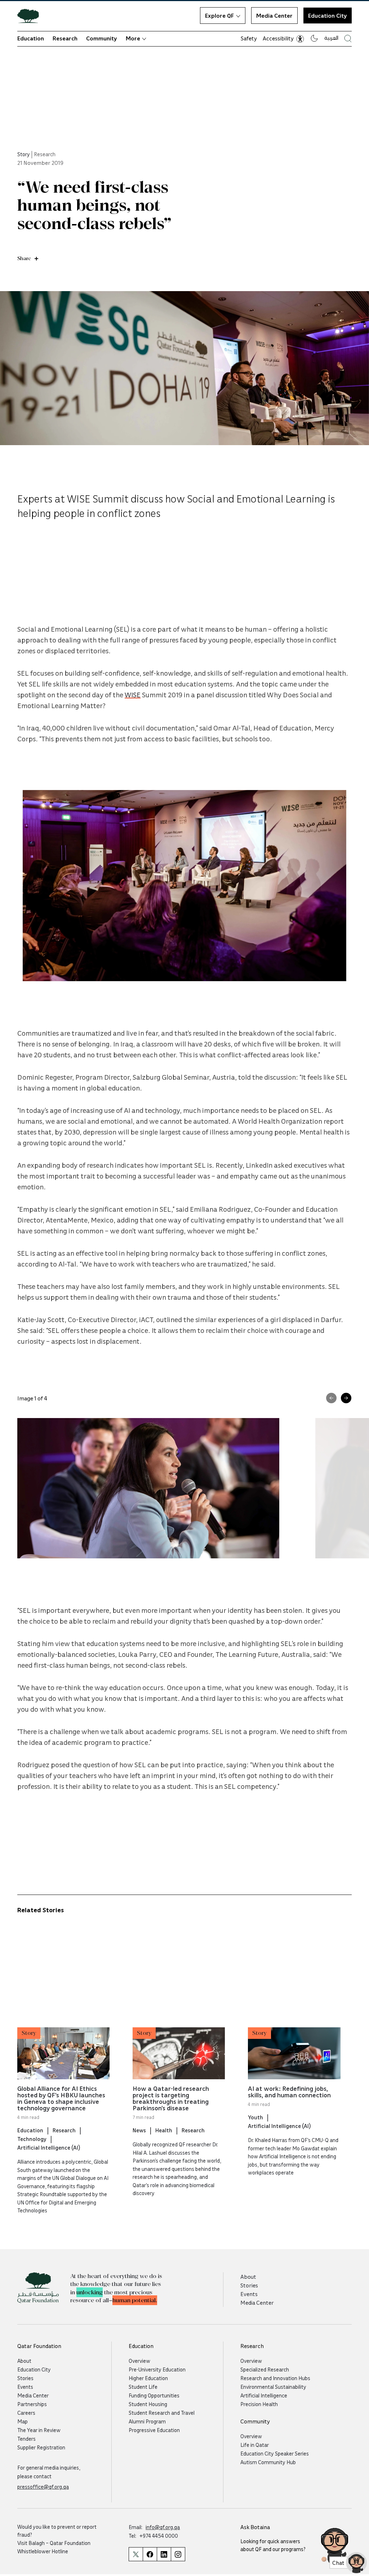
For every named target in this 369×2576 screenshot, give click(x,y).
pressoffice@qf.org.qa (43, 2487)
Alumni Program (147, 2421)
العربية (331, 38)
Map (23, 2421)
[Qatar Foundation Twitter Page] (136, 2554)
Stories (249, 2285)
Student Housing (148, 2404)
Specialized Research (265, 2369)
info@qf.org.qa (163, 2527)
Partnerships (32, 2404)
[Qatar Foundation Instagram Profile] (178, 2554)
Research (65, 38)
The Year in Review (39, 2430)
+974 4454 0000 (159, 2536)
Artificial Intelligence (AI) (49, 2147)
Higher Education (148, 2378)
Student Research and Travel (162, 2413)
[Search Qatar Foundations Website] (348, 38)
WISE (133, 694)
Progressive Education (154, 2430)
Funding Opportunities (154, 2395)
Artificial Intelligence (264, 2395)
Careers (26, 2413)
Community (102, 38)
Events (249, 2294)
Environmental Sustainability (273, 2387)
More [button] (133, 38)
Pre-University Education (157, 2369)
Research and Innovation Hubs (275, 2378)
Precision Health (259, 2404)
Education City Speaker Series (275, 2453)
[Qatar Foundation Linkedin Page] (164, 2554)
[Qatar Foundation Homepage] (31, 16)
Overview (139, 2361)
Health (164, 2130)
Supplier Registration (41, 2447)
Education (31, 38)
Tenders (26, 2439)
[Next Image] (346, 1398)
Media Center (274, 16)
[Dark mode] (314, 38)
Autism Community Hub (268, 2462)
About (248, 2277)
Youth (255, 2117)
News (139, 2130)
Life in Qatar (255, 2445)
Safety (249, 38)
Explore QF (219, 16)
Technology (32, 2139)
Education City (328, 16)
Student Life (143, 2387)
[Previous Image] (331, 1398)
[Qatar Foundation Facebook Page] (150, 2554)
